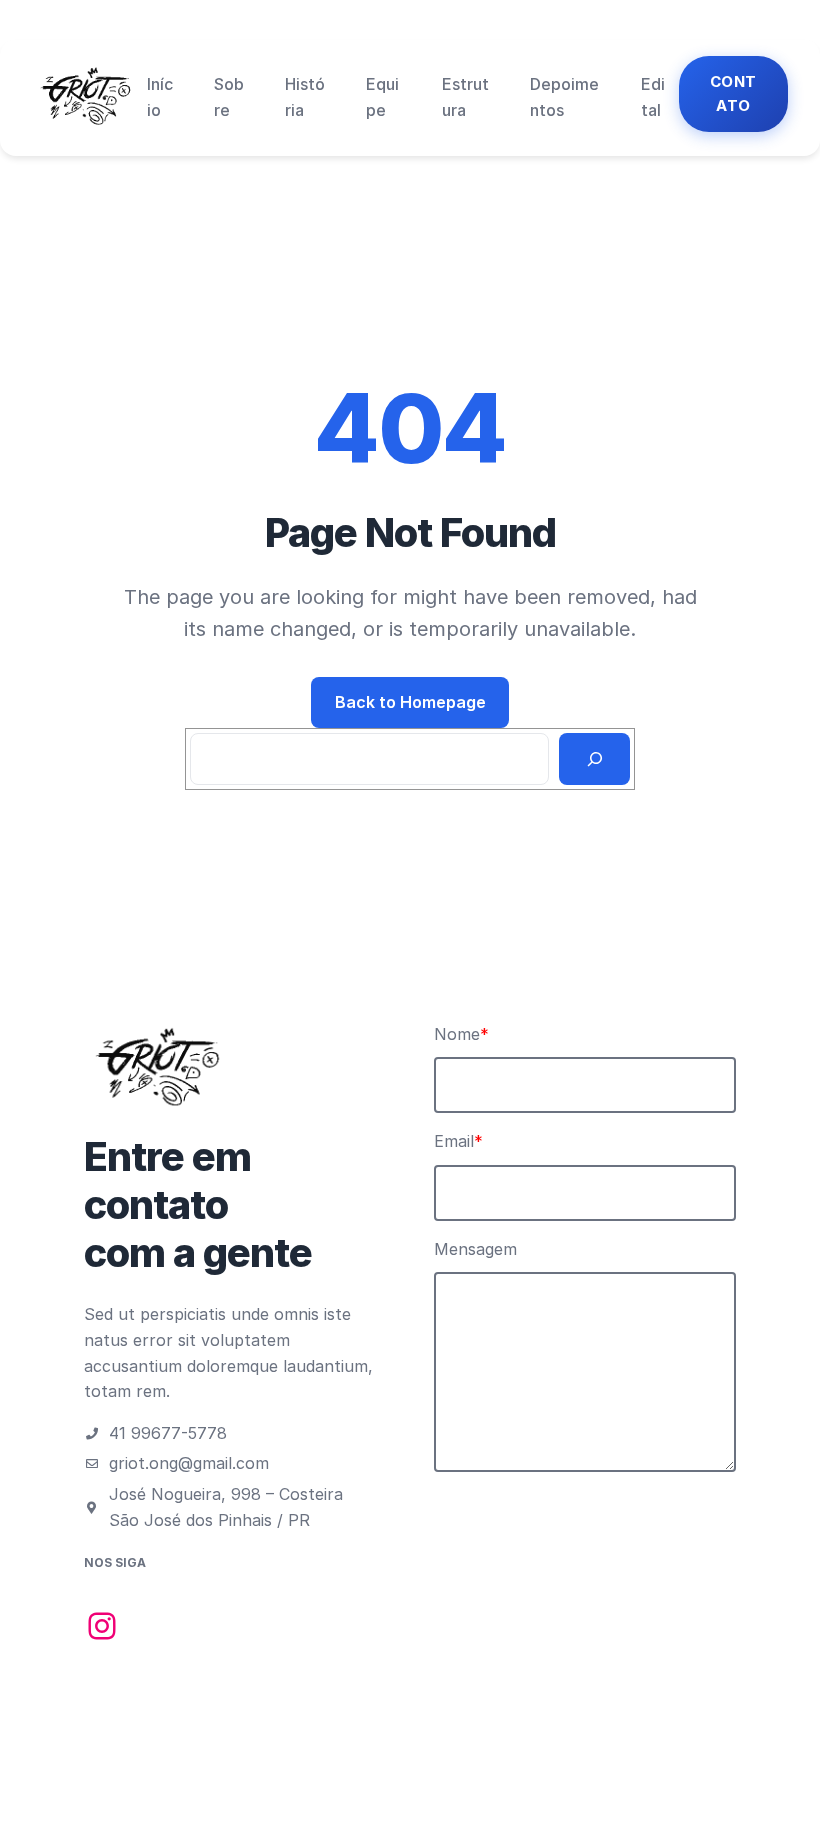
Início (160, 97)
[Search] (594, 759)
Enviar (478, 1510)
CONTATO (733, 93)
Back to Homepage (410, 702)
